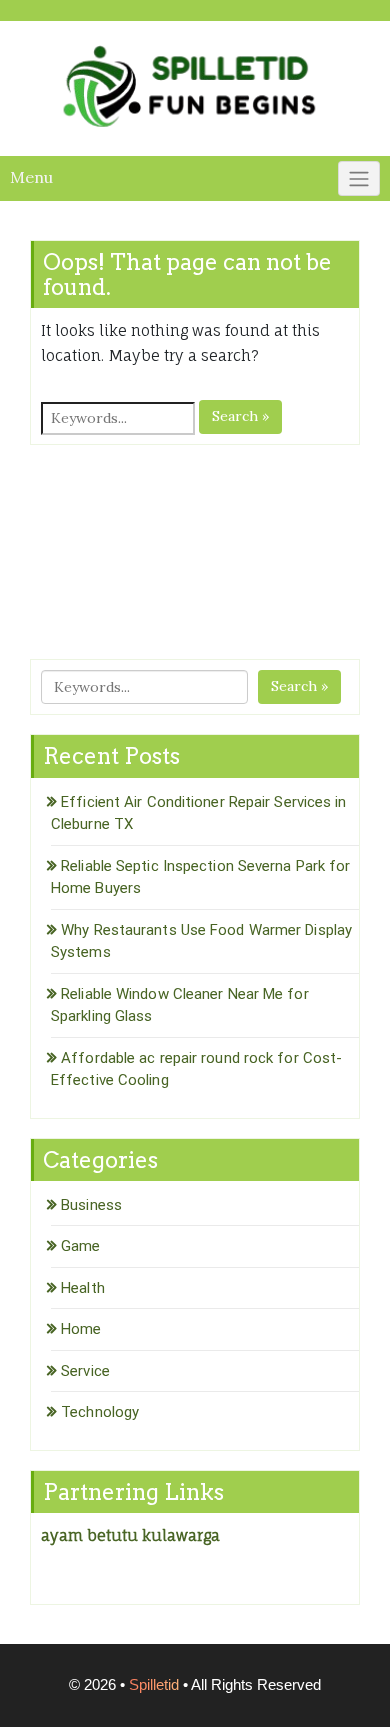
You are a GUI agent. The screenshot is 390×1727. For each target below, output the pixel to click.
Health (83, 1288)
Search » (240, 416)
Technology (100, 1412)
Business (91, 1205)
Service (85, 1371)
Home (81, 1329)
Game (80, 1246)
